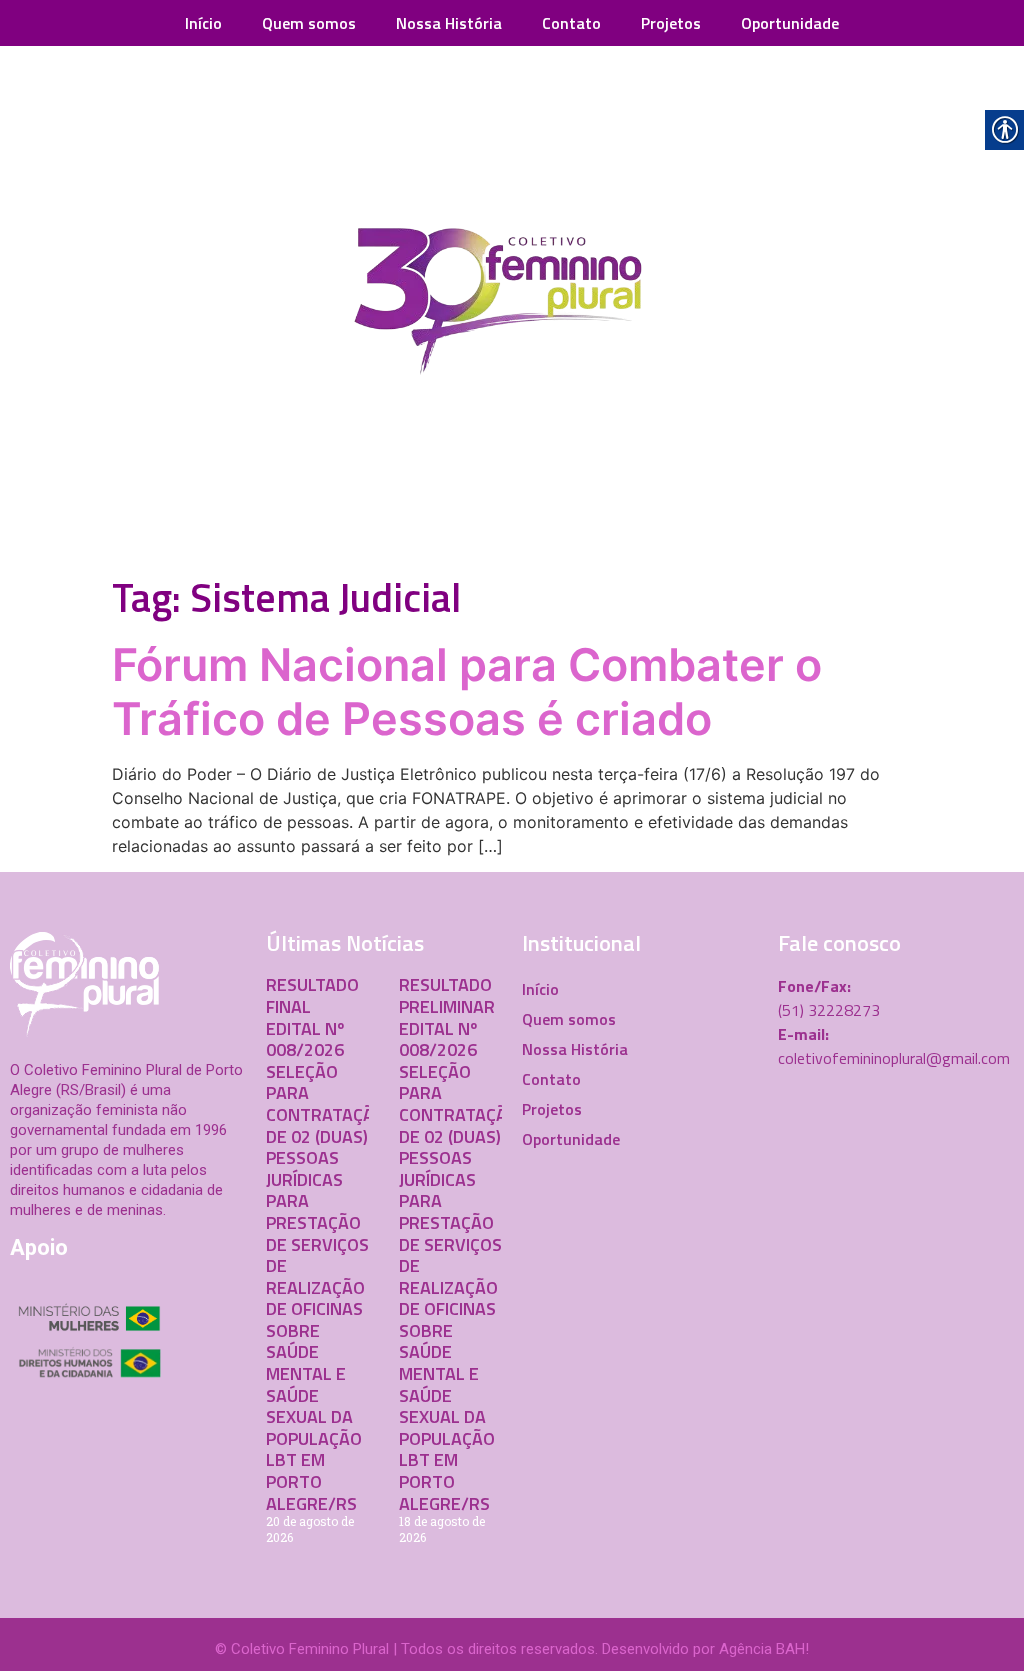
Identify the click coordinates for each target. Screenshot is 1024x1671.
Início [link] (203, 23)
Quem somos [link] (309, 23)
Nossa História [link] (449, 23)
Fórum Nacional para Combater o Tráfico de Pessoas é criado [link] (467, 691)
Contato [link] (571, 23)
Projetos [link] (671, 23)
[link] (512, 306)
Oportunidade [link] (790, 23)
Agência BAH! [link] (764, 1649)
